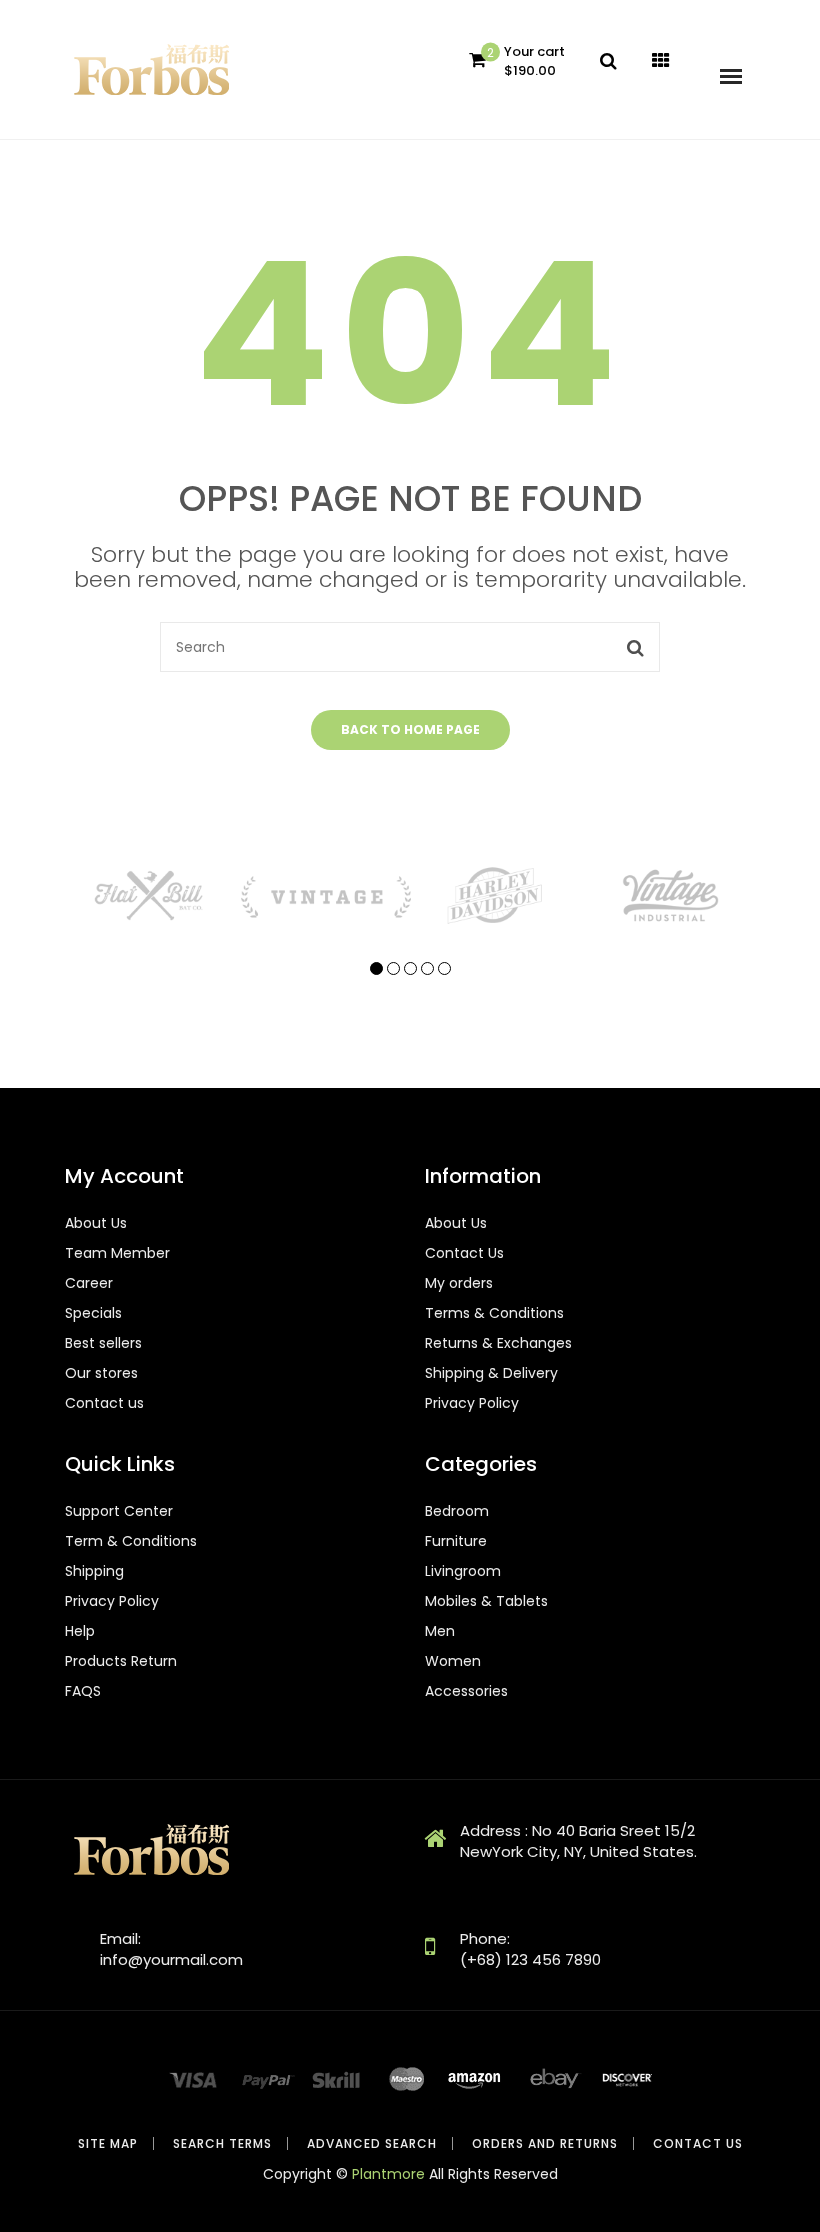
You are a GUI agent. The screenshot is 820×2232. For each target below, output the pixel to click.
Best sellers (103, 1343)
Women (453, 1661)
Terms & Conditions (494, 1313)
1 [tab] (376, 968)
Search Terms (222, 2143)
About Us (96, 1223)
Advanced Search (372, 2143)
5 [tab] (444, 968)
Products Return (121, 1661)
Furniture (456, 1541)
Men (440, 1631)
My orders (459, 1283)
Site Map (108, 2143)
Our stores (101, 1373)
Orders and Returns (545, 2143)
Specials (93, 1313)
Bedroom (457, 1511)
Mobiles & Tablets (486, 1601)
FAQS (83, 1691)
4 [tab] (427, 968)
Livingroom (463, 1571)
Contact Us (464, 1253)
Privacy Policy (472, 1403)
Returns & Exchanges (498, 1343)
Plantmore (388, 2174)
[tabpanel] (151, 895)
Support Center (119, 1511)
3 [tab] (410, 968)
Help (80, 1631)
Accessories (466, 1691)
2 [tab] (393, 968)
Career (89, 1283)
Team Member (117, 1253)
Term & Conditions (131, 1541)
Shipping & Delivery (491, 1373)
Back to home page (410, 729)
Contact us (104, 1403)
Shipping (94, 1571)
